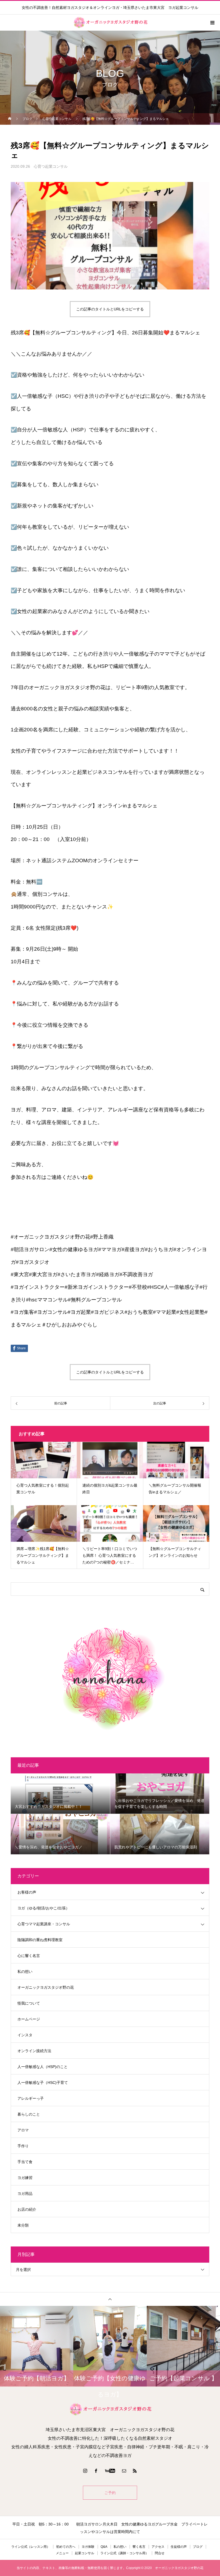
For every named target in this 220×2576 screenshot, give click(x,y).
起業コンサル (85, 2553)
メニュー (62, 2553)
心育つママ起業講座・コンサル (44, 1924)
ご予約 (110, 2493)
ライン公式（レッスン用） (31, 2547)
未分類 (23, 2225)
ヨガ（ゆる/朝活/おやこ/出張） (43, 1908)
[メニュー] (212, 23)
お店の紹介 (27, 2209)
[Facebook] (96, 2471)
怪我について (29, 2003)
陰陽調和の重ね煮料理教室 (40, 1940)
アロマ (23, 2130)
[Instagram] (85, 2471)
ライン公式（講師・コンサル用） (124, 2553)
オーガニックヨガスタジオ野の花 (46, 1987)
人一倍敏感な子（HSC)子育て (43, 2083)
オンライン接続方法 (34, 2051)
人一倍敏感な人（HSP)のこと (43, 2067)
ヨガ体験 (88, 2547)
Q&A (104, 2547)
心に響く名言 (29, 1956)
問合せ (160, 2553)
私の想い (25, 1972)
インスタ (25, 2035)
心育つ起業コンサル (51, 166)
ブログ (198, 2547)
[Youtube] (110, 2471)
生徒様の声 (179, 2547)
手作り (23, 2146)
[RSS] (135, 2471)
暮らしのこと (29, 2114)
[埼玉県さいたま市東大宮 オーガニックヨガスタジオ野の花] (110, 2409)
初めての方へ (66, 2547)
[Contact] (124, 2471)
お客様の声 (27, 1892)
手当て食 (25, 2162)
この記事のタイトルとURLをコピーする (110, 309)
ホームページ (29, 2019)
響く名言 (139, 2547)
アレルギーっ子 (31, 2098)
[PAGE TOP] (110, 2299)
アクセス (158, 2547)
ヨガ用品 (25, 2194)
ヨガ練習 (25, 2178)
